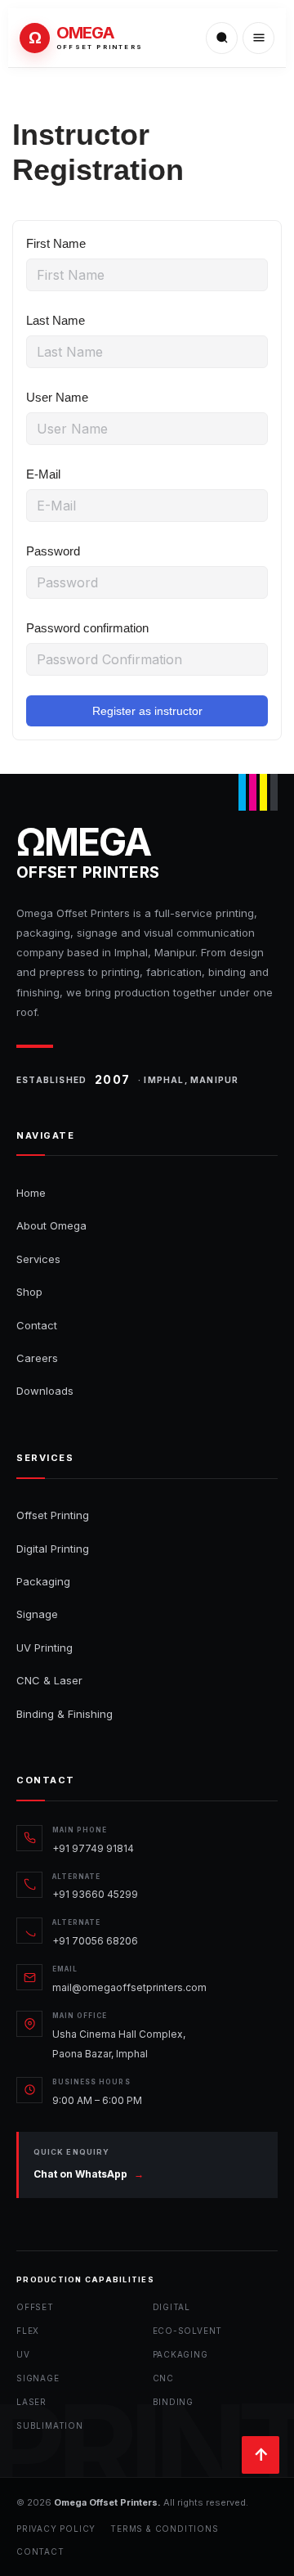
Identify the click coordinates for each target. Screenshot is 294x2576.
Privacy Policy (56, 2529)
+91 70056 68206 (95, 1941)
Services (38, 1259)
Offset (35, 2307)
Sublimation (50, 2425)
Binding (174, 2402)
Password (53, 551)
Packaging (43, 1581)
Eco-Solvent (188, 2331)
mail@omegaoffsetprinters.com (129, 1987)
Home (31, 1193)
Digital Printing (53, 1549)
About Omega (51, 1225)
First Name (56, 243)
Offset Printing (53, 1515)
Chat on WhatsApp (89, 2174)
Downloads (45, 1391)
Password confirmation (87, 628)
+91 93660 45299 (95, 1894)
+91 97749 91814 (93, 1848)
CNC (163, 2378)
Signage (37, 1614)
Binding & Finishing (65, 1714)
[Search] (222, 38)
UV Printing (45, 1648)
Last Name (56, 320)
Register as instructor (147, 711)
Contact (37, 1325)
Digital (172, 2307)
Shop (29, 1292)
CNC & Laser (49, 1680)
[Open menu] (258, 38)
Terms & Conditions (164, 2529)
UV (23, 2354)
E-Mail (43, 474)
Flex (28, 2331)
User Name (57, 397)
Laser (31, 2402)
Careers (37, 1358)
